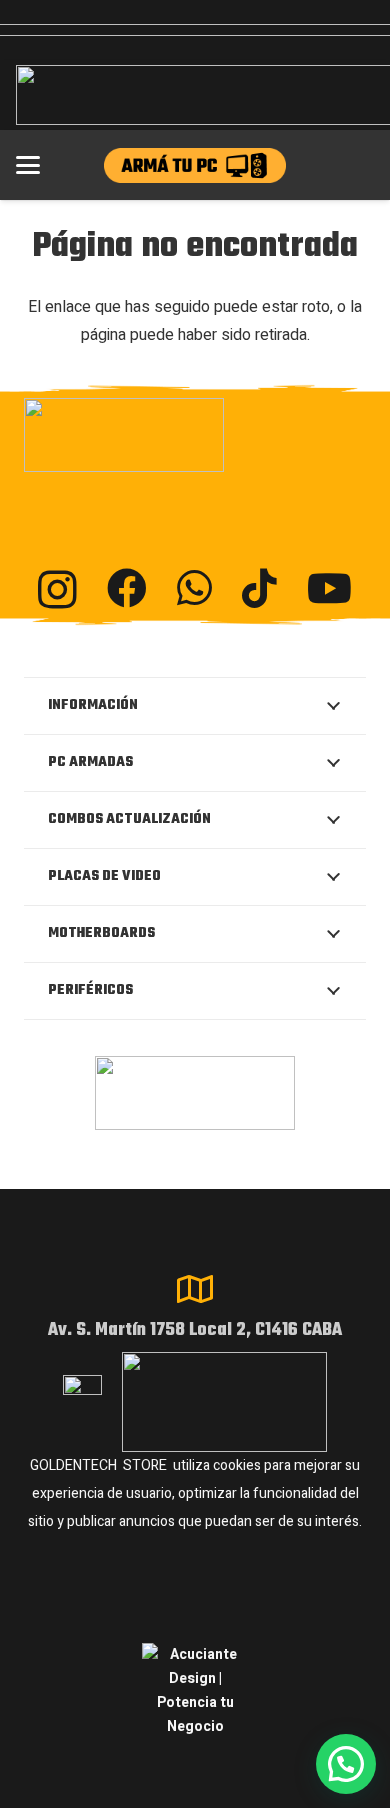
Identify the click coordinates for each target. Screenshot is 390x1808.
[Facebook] (127, 588)
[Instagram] (57, 590)
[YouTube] (329, 588)
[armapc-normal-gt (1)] (195, 165)
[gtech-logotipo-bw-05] (195, 435)
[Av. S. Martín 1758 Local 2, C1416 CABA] (195, 1289)
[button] (28, 165)
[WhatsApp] (194, 588)
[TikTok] (259, 588)
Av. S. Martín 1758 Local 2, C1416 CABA (195, 1330)
